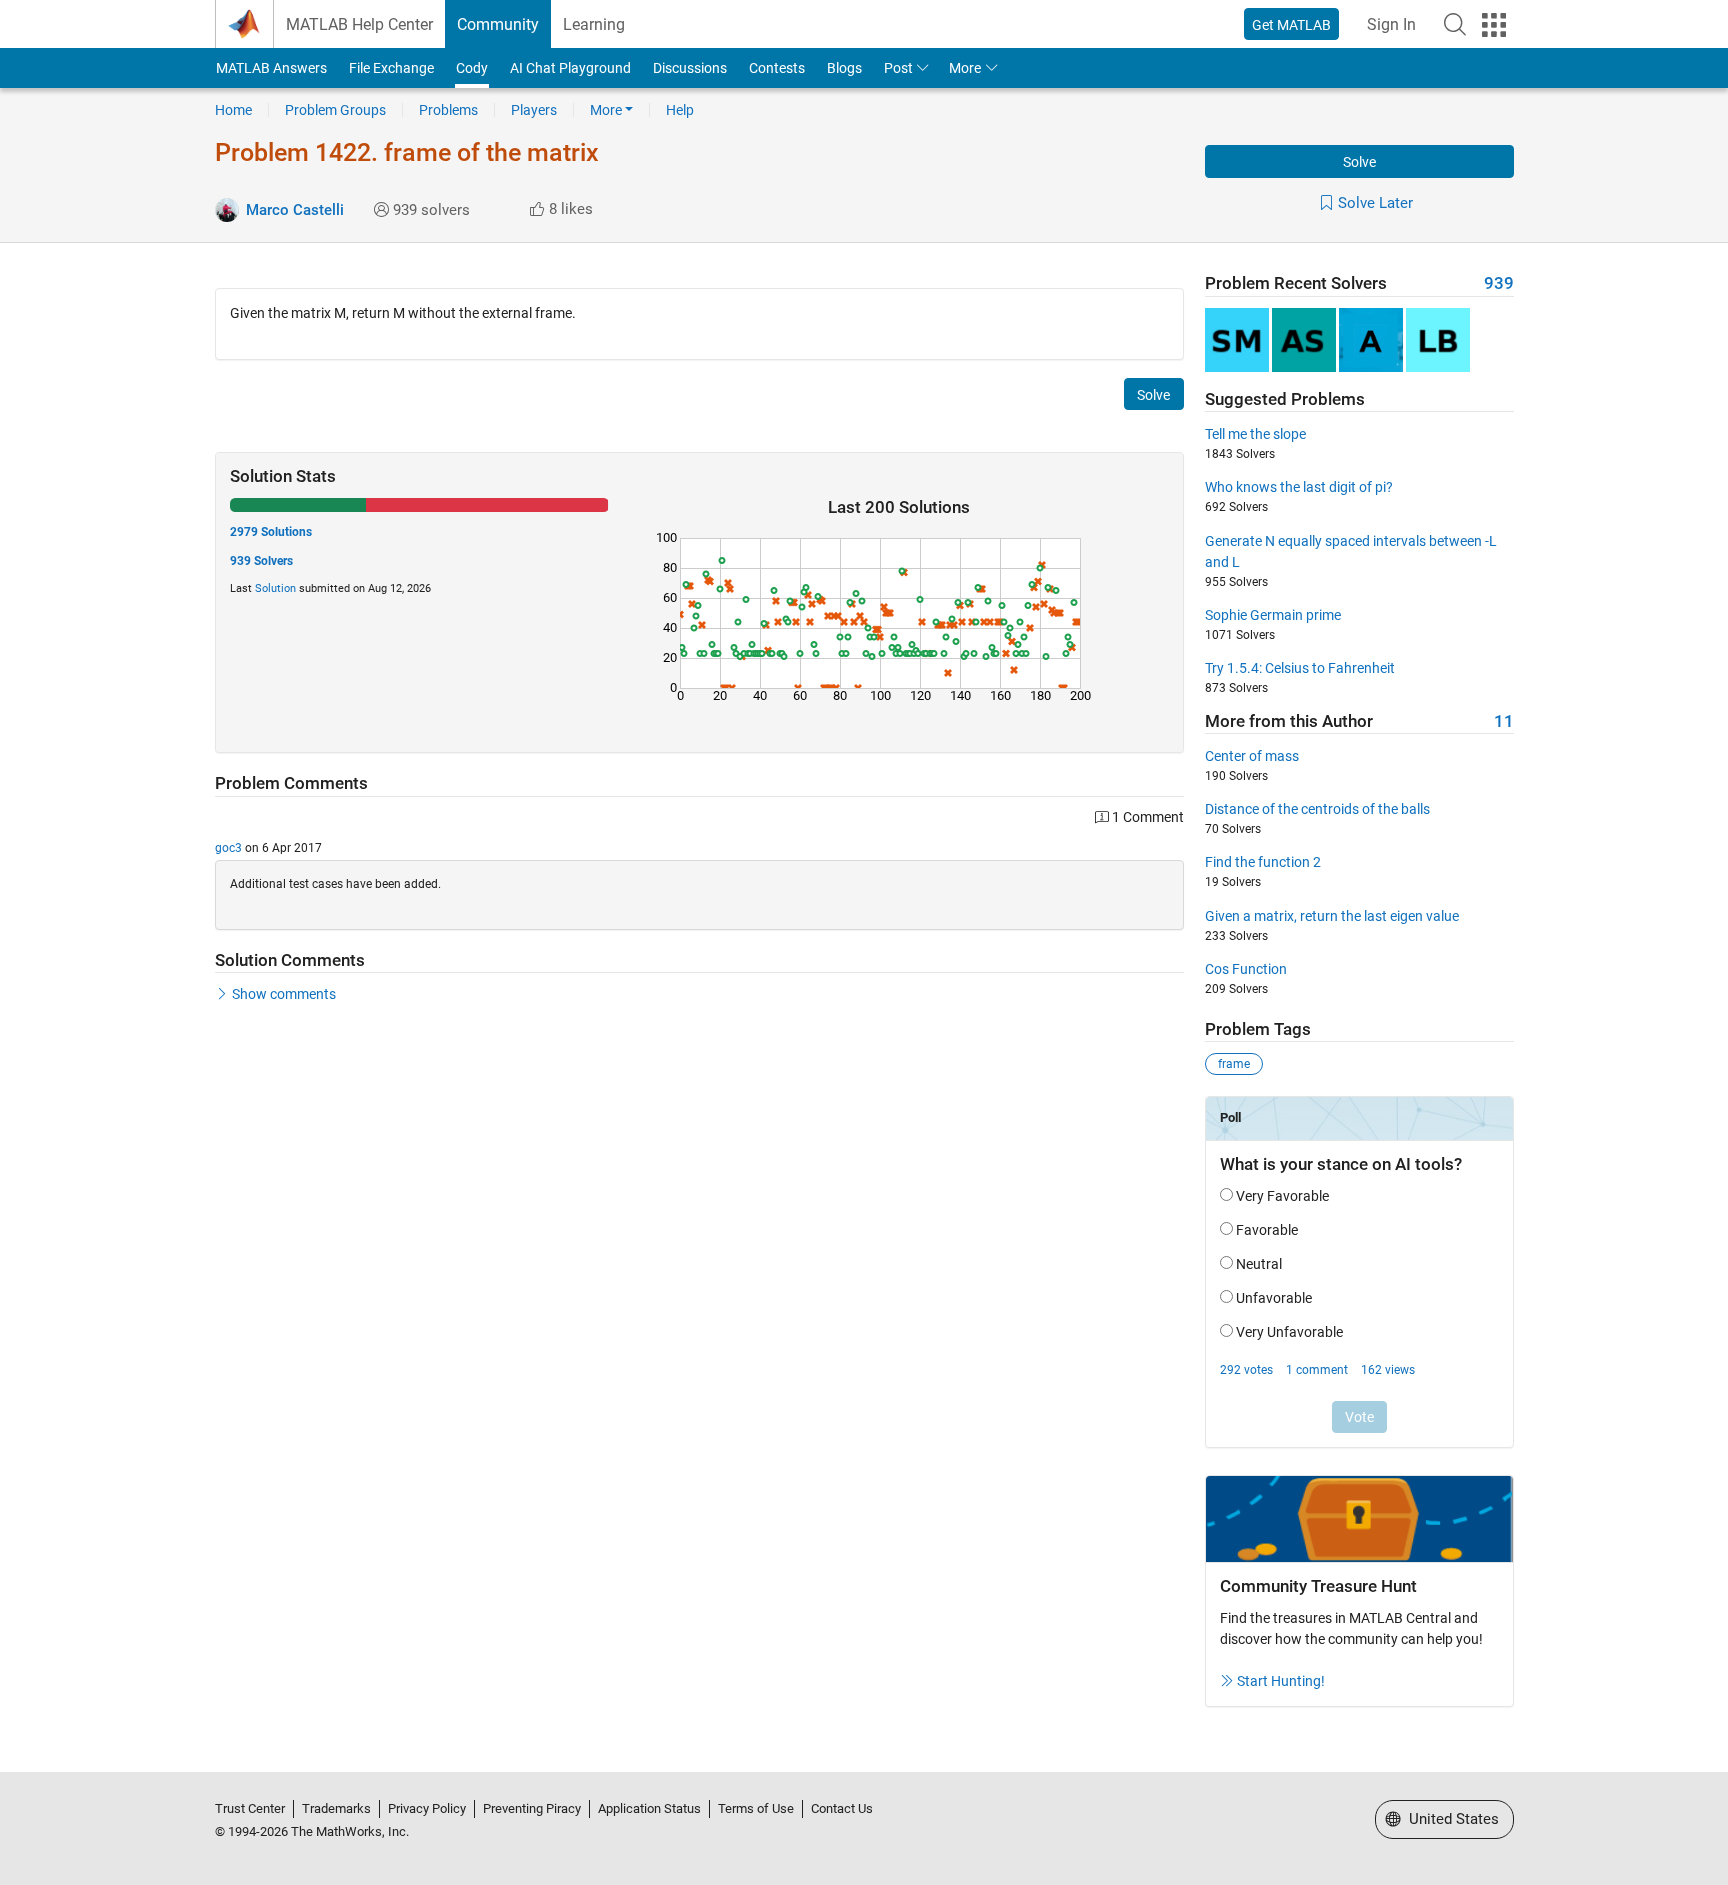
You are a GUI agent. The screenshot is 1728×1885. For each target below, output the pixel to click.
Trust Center (250, 1808)
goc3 (228, 848)
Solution (275, 588)
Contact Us (842, 1808)
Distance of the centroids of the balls (1317, 809)
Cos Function (1246, 969)
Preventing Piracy (532, 1808)
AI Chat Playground (570, 68)
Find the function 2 (1263, 862)
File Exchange (391, 68)
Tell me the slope (1255, 434)
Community (498, 24)
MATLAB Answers (271, 68)
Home (233, 110)
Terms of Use (756, 1808)
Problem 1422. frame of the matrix (407, 152)
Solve (1359, 162)
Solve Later (1375, 203)
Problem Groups (335, 110)
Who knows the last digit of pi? (1299, 487)
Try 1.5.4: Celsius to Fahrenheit (1300, 668)
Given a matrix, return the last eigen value (1332, 916)
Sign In (1391, 24)
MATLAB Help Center (359, 24)
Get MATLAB (1291, 25)
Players (534, 110)
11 (1504, 721)
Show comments (284, 994)
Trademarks (336, 1808)
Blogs (844, 68)
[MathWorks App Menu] (1494, 25)
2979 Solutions (271, 532)
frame (1234, 1064)
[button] (1455, 24)
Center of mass (1252, 756)
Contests (777, 68)
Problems (448, 110)
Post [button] (898, 68)
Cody (472, 68)
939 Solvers (261, 561)
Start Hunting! (1281, 1681)
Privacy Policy (427, 1808)
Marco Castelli (295, 210)
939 (1499, 283)
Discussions (690, 68)
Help (680, 110)
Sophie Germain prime (1273, 615)
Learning (594, 24)
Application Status (649, 1808)
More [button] (965, 68)
